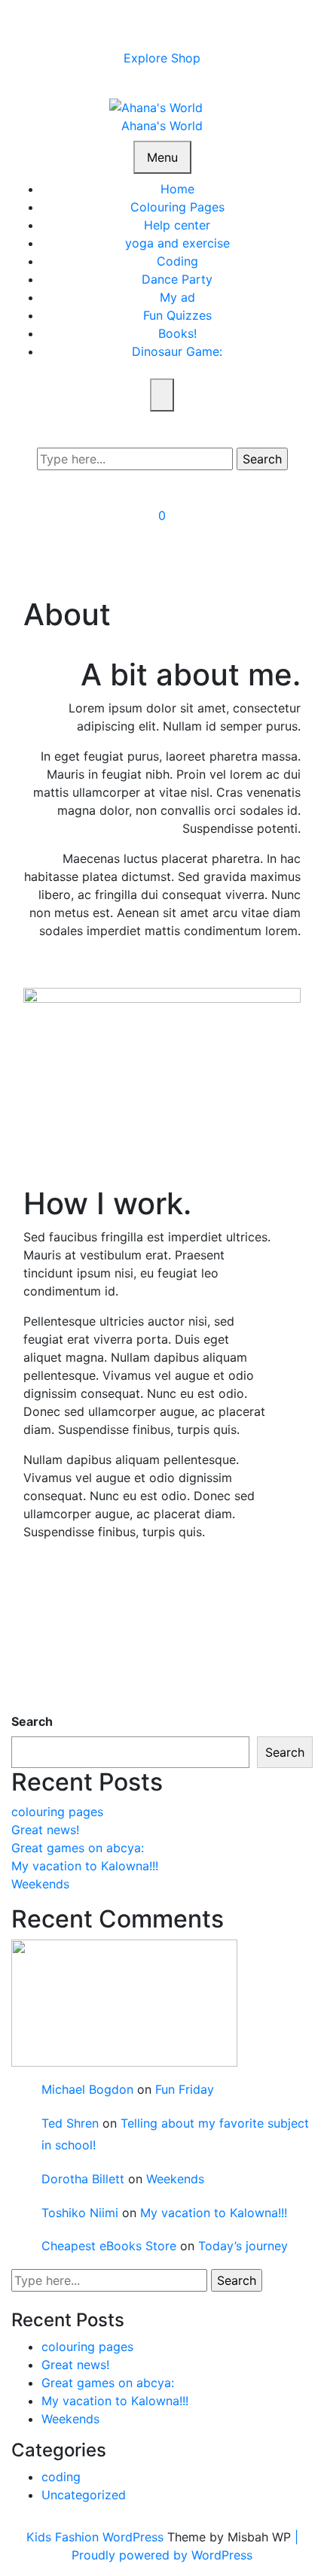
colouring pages (57, 1812)
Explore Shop (162, 58)
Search (32, 1721)
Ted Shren (70, 2123)
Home (177, 189)
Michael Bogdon (87, 2089)
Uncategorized (84, 2495)
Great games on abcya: (78, 1848)
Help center (177, 225)
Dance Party (177, 279)
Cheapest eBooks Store (109, 2246)
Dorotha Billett (83, 2179)
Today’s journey (243, 2246)
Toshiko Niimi (80, 2213)
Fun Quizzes (177, 315)
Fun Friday (185, 2089)
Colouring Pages (177, 207)
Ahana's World (162, 126)
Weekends (40, 1884)
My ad (177, 297)
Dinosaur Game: (177, 351)
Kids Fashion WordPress (97, 2537)
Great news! (45, 1830)
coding (61, 2477)
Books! (177, 333)
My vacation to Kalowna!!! (85, 1866)
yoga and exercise (177, 243)
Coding (177, 261)
